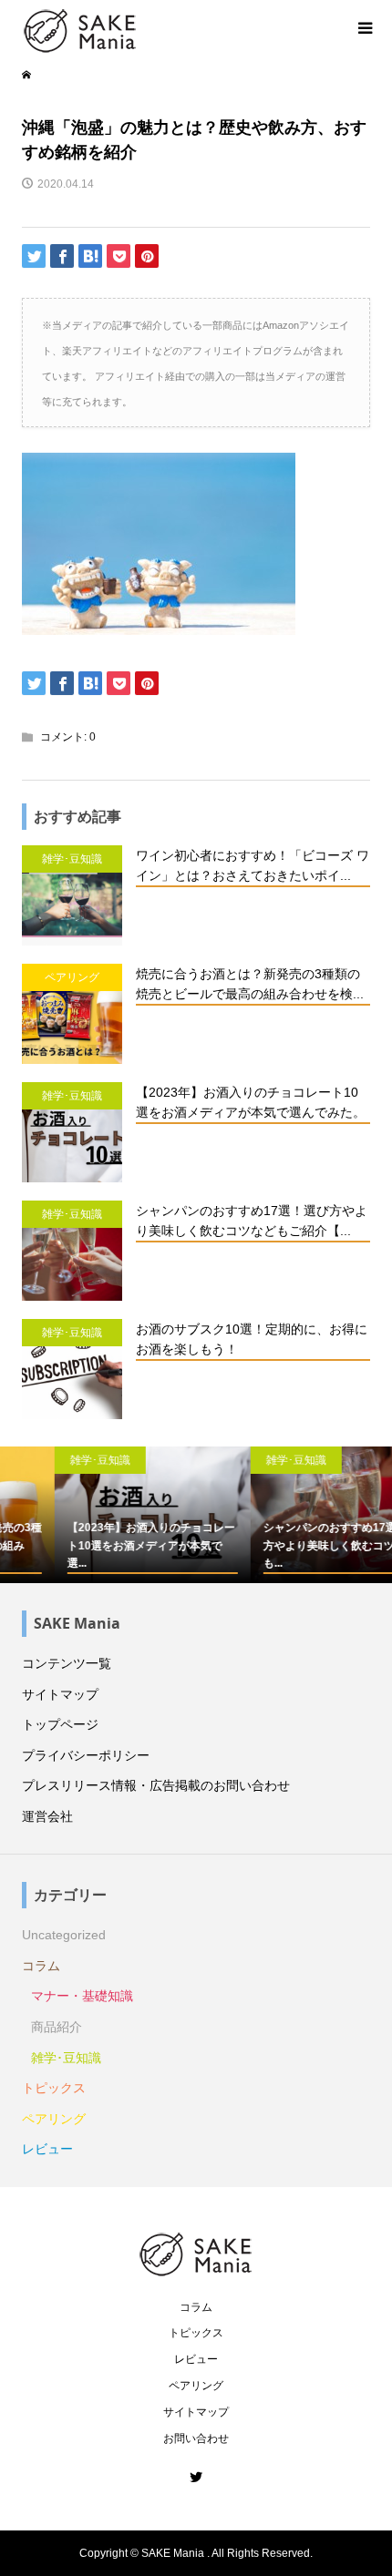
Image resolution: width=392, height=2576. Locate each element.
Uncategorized (64, 1935)
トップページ (60, 1724)
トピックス (54, 2088)
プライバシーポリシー (86, 1755)
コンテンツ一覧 (67, 1663)
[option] (102, 1515)
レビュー (47, 2149)
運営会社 (47, 1816)
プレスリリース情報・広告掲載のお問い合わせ (156, 1785)
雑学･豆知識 (66, 2058)
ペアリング (54, 2119)
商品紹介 (57, 2027)
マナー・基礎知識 (82, 1996)
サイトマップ (60, 1694)
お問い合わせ (196, 2438)
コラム (41, 1966)
